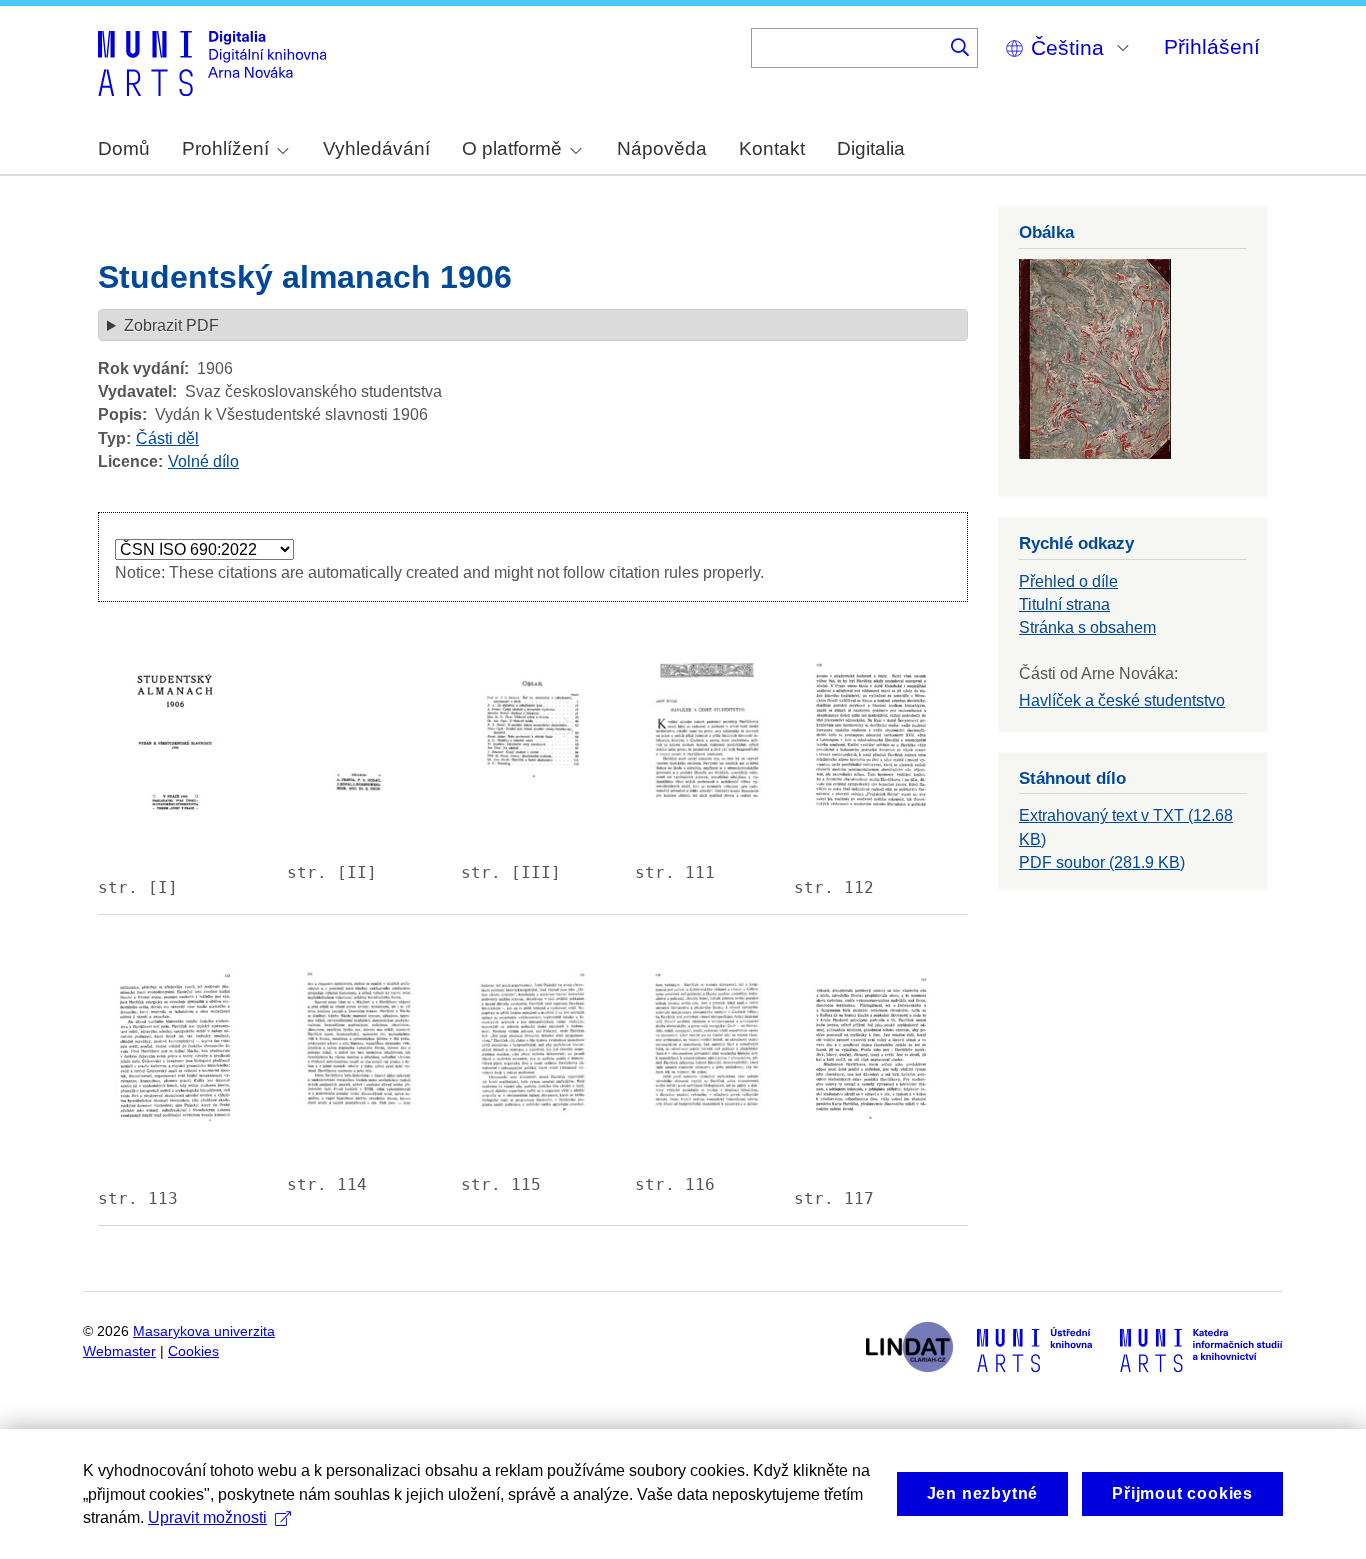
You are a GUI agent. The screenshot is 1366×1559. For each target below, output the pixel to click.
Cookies (193, 1351)
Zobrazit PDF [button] (171, 325)
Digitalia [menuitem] (871, 148)
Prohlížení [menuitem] (225, 148)
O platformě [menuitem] (512, 148)
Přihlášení (1212, 46)
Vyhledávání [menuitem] (376, 148)
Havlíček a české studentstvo (1122, 700)
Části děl (167, 438)
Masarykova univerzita (204, 1331)
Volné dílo (203, 461)
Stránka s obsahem (1087, 627)
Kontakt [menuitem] (772, 148)
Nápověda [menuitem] (662, 148)
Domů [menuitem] (124, 148)
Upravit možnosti (207, 1517)
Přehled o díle (1068, 581)
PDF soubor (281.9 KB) (1102, 862)
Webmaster (119, 1351)
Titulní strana (1064, 604)
